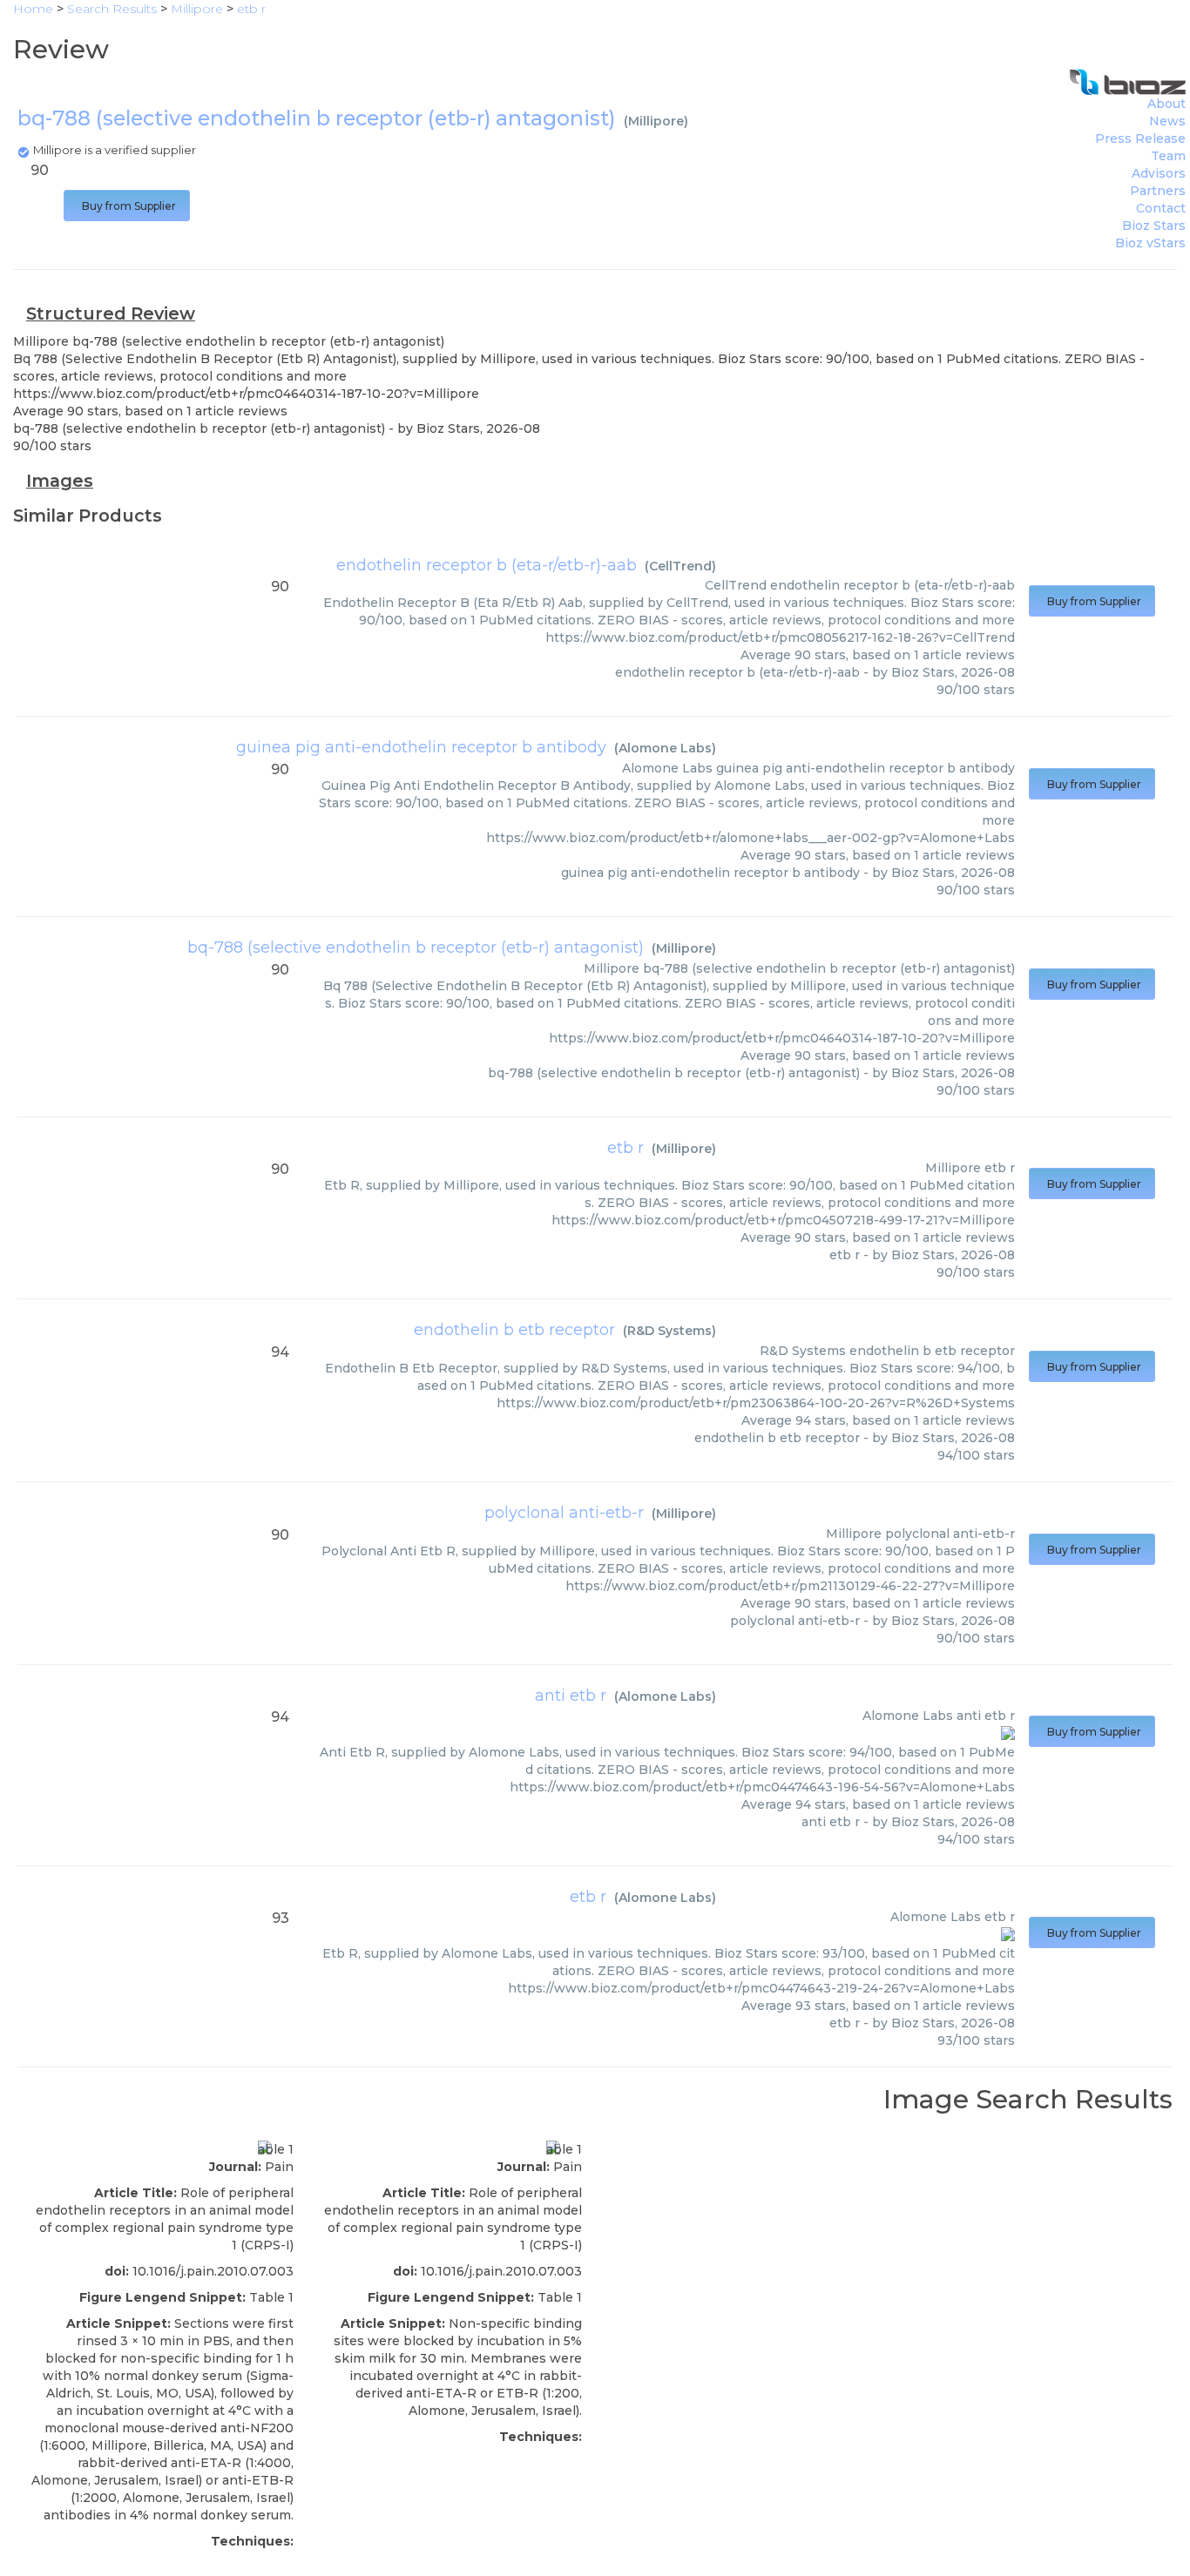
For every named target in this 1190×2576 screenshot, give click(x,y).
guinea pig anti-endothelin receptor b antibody (421, 747)
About (1166, 104)
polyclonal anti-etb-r (564, 1513)
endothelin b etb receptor (514, 1330)
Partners (1158, 191)
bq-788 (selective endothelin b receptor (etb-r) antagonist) (416, 947)
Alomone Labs (665, 748)
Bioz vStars (1150, 243)
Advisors (1159, 173)
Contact (1161, 208)
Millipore (656, 121)
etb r (625, 1148)
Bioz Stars (1154, 226)
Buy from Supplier (127, 206)
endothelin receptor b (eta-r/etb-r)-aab (487, 565)
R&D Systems (669, 1331)
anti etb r (571, 1696)
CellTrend (680, 566)
